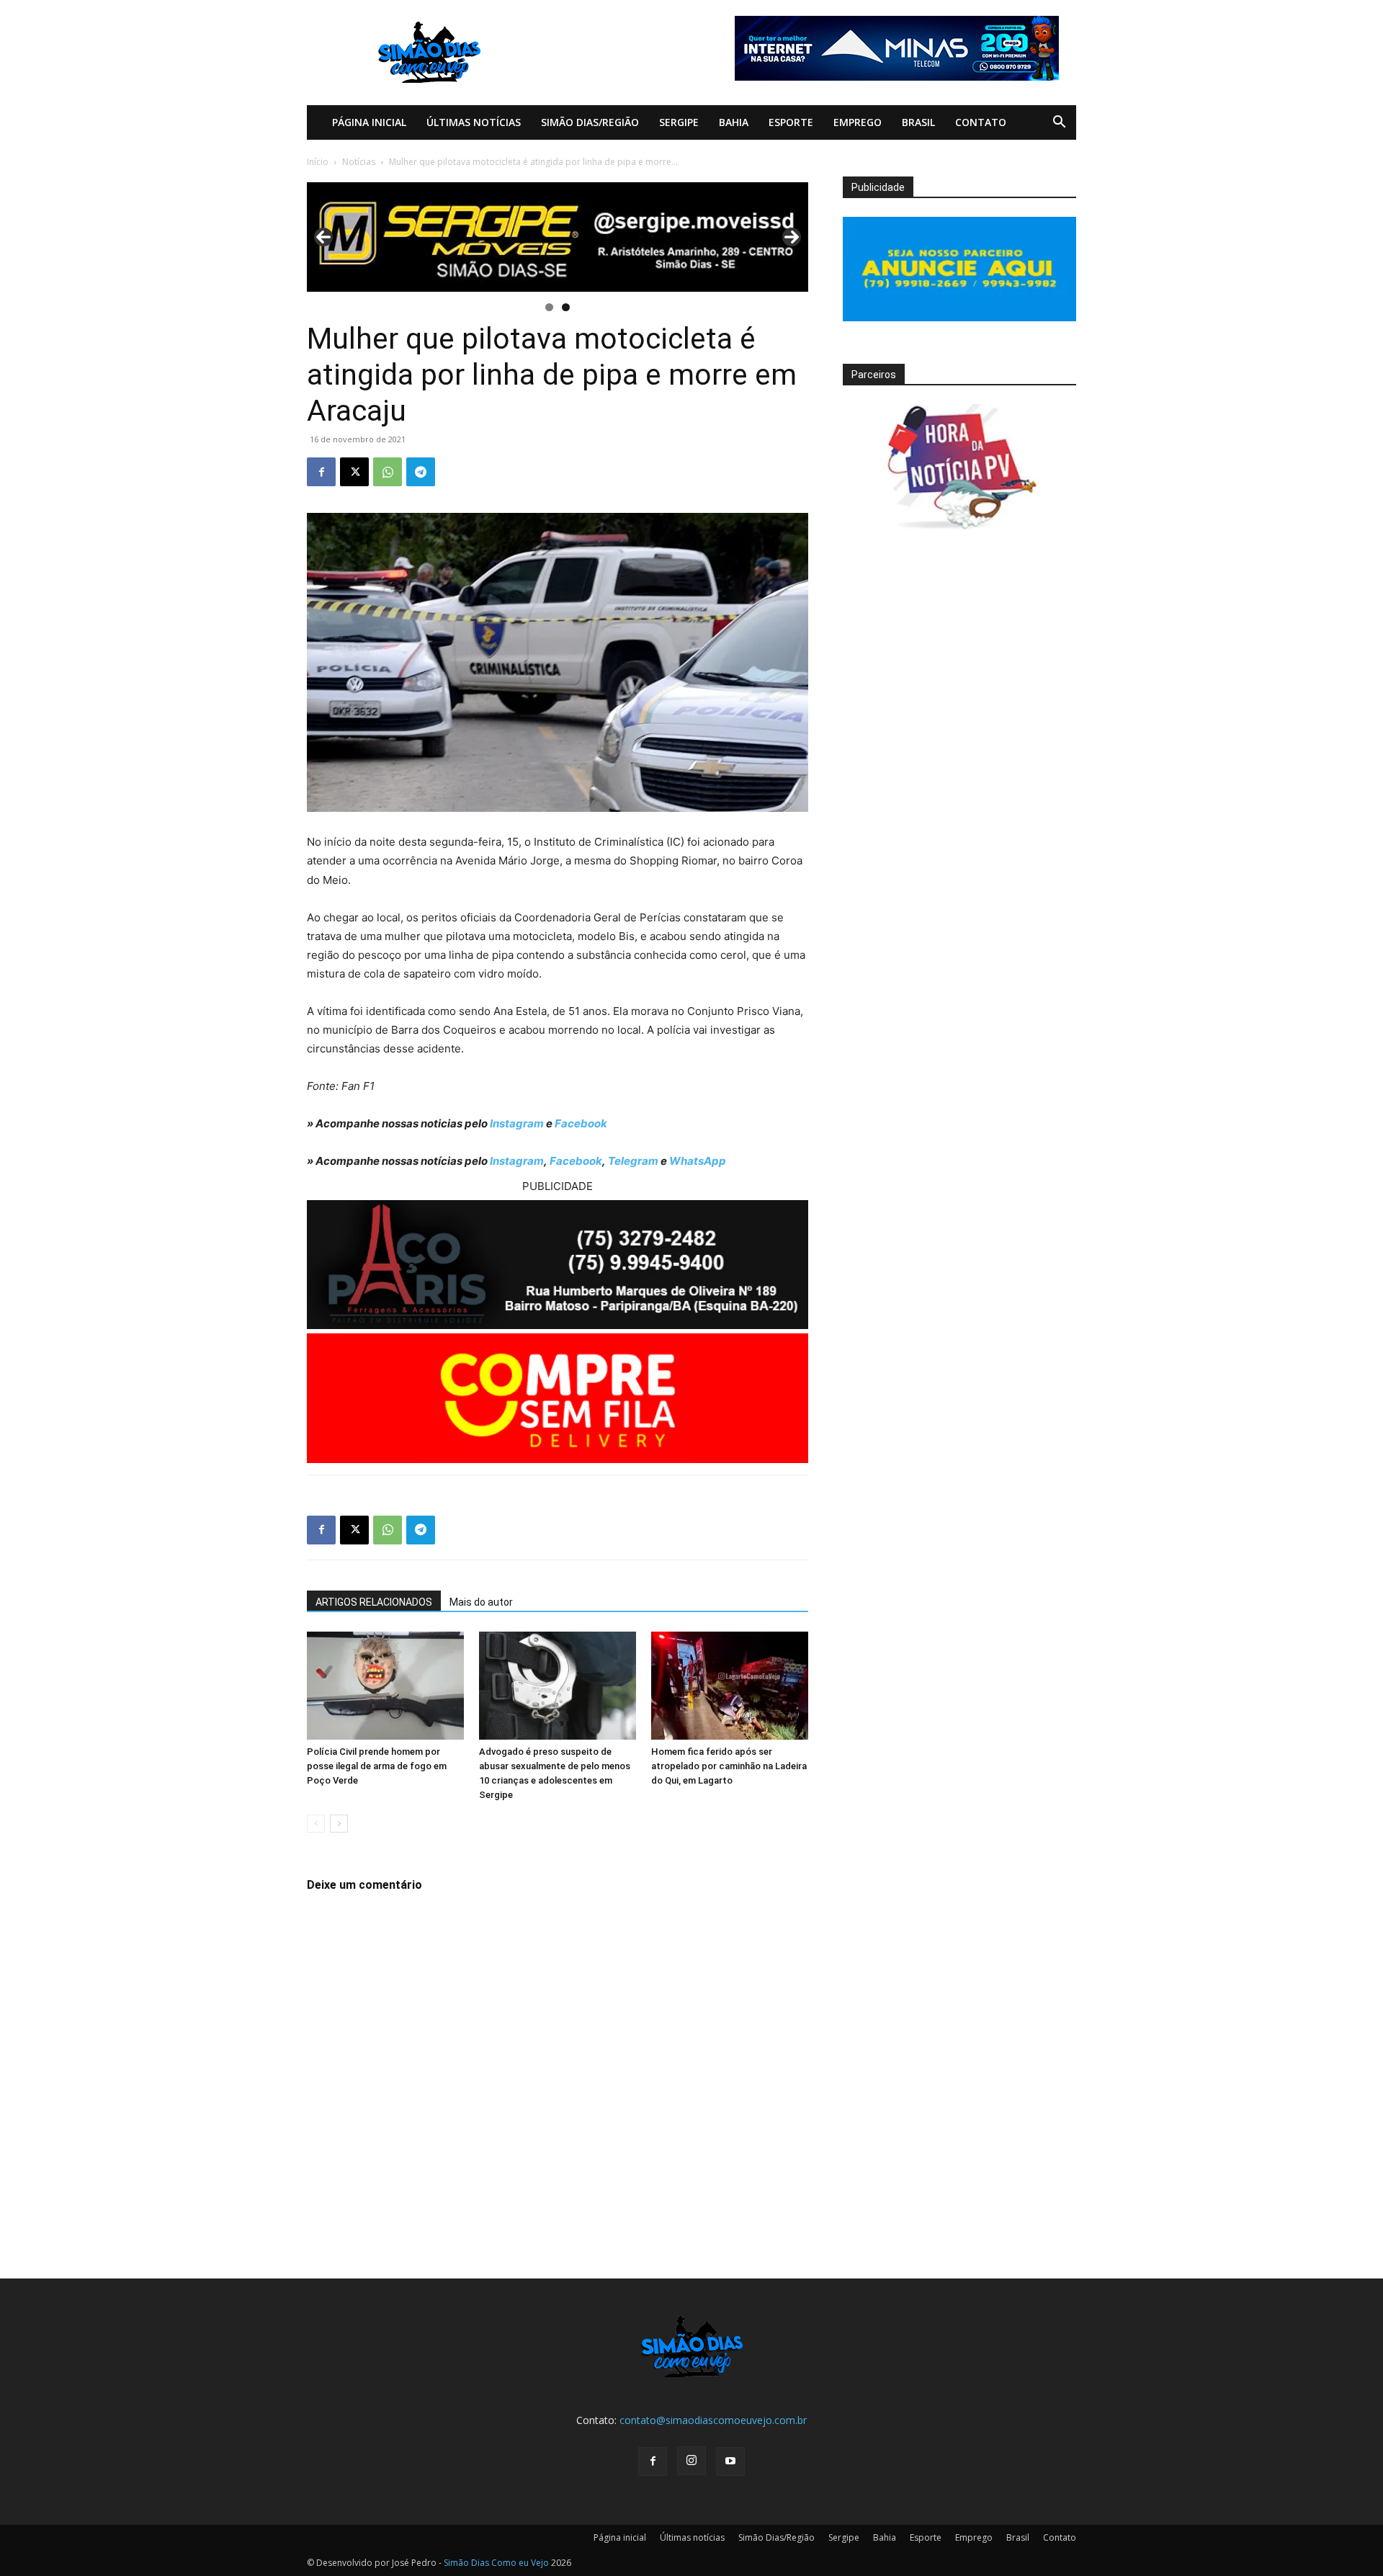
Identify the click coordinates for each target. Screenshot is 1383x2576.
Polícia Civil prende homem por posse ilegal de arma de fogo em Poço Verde (377, 1766)
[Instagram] (691, 2461)
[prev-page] (316, 1824)
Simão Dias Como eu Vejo (496, 2563)
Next (792, 237)
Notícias (359, 162)
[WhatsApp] (388, 472)
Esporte (791, 122)
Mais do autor (481, 1602)
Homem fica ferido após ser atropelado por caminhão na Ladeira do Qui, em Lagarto (729, 1766)
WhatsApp (698, 1161)
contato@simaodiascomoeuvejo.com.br (713, 2420)
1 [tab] (549, 307)
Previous (323, 237)
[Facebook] (321, 472)
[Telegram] (421, 472)
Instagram (517, 1123)
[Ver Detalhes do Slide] (558, 237)
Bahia (734, 122)
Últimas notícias (474, 122)
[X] (354, 472)
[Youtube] (730, 2461)
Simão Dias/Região (590, 122)
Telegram (633, 1161)
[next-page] (339, 1824)
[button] (1059, 124)
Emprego (858, 122)
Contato (981, 122)
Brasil (918, 122)
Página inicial (369, 122)
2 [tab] (566, 307)
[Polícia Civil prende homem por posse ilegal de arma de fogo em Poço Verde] (385, 1686)
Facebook (581, 1123)
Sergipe (679, 122)
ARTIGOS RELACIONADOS (374, 1602)
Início (318, 162)
